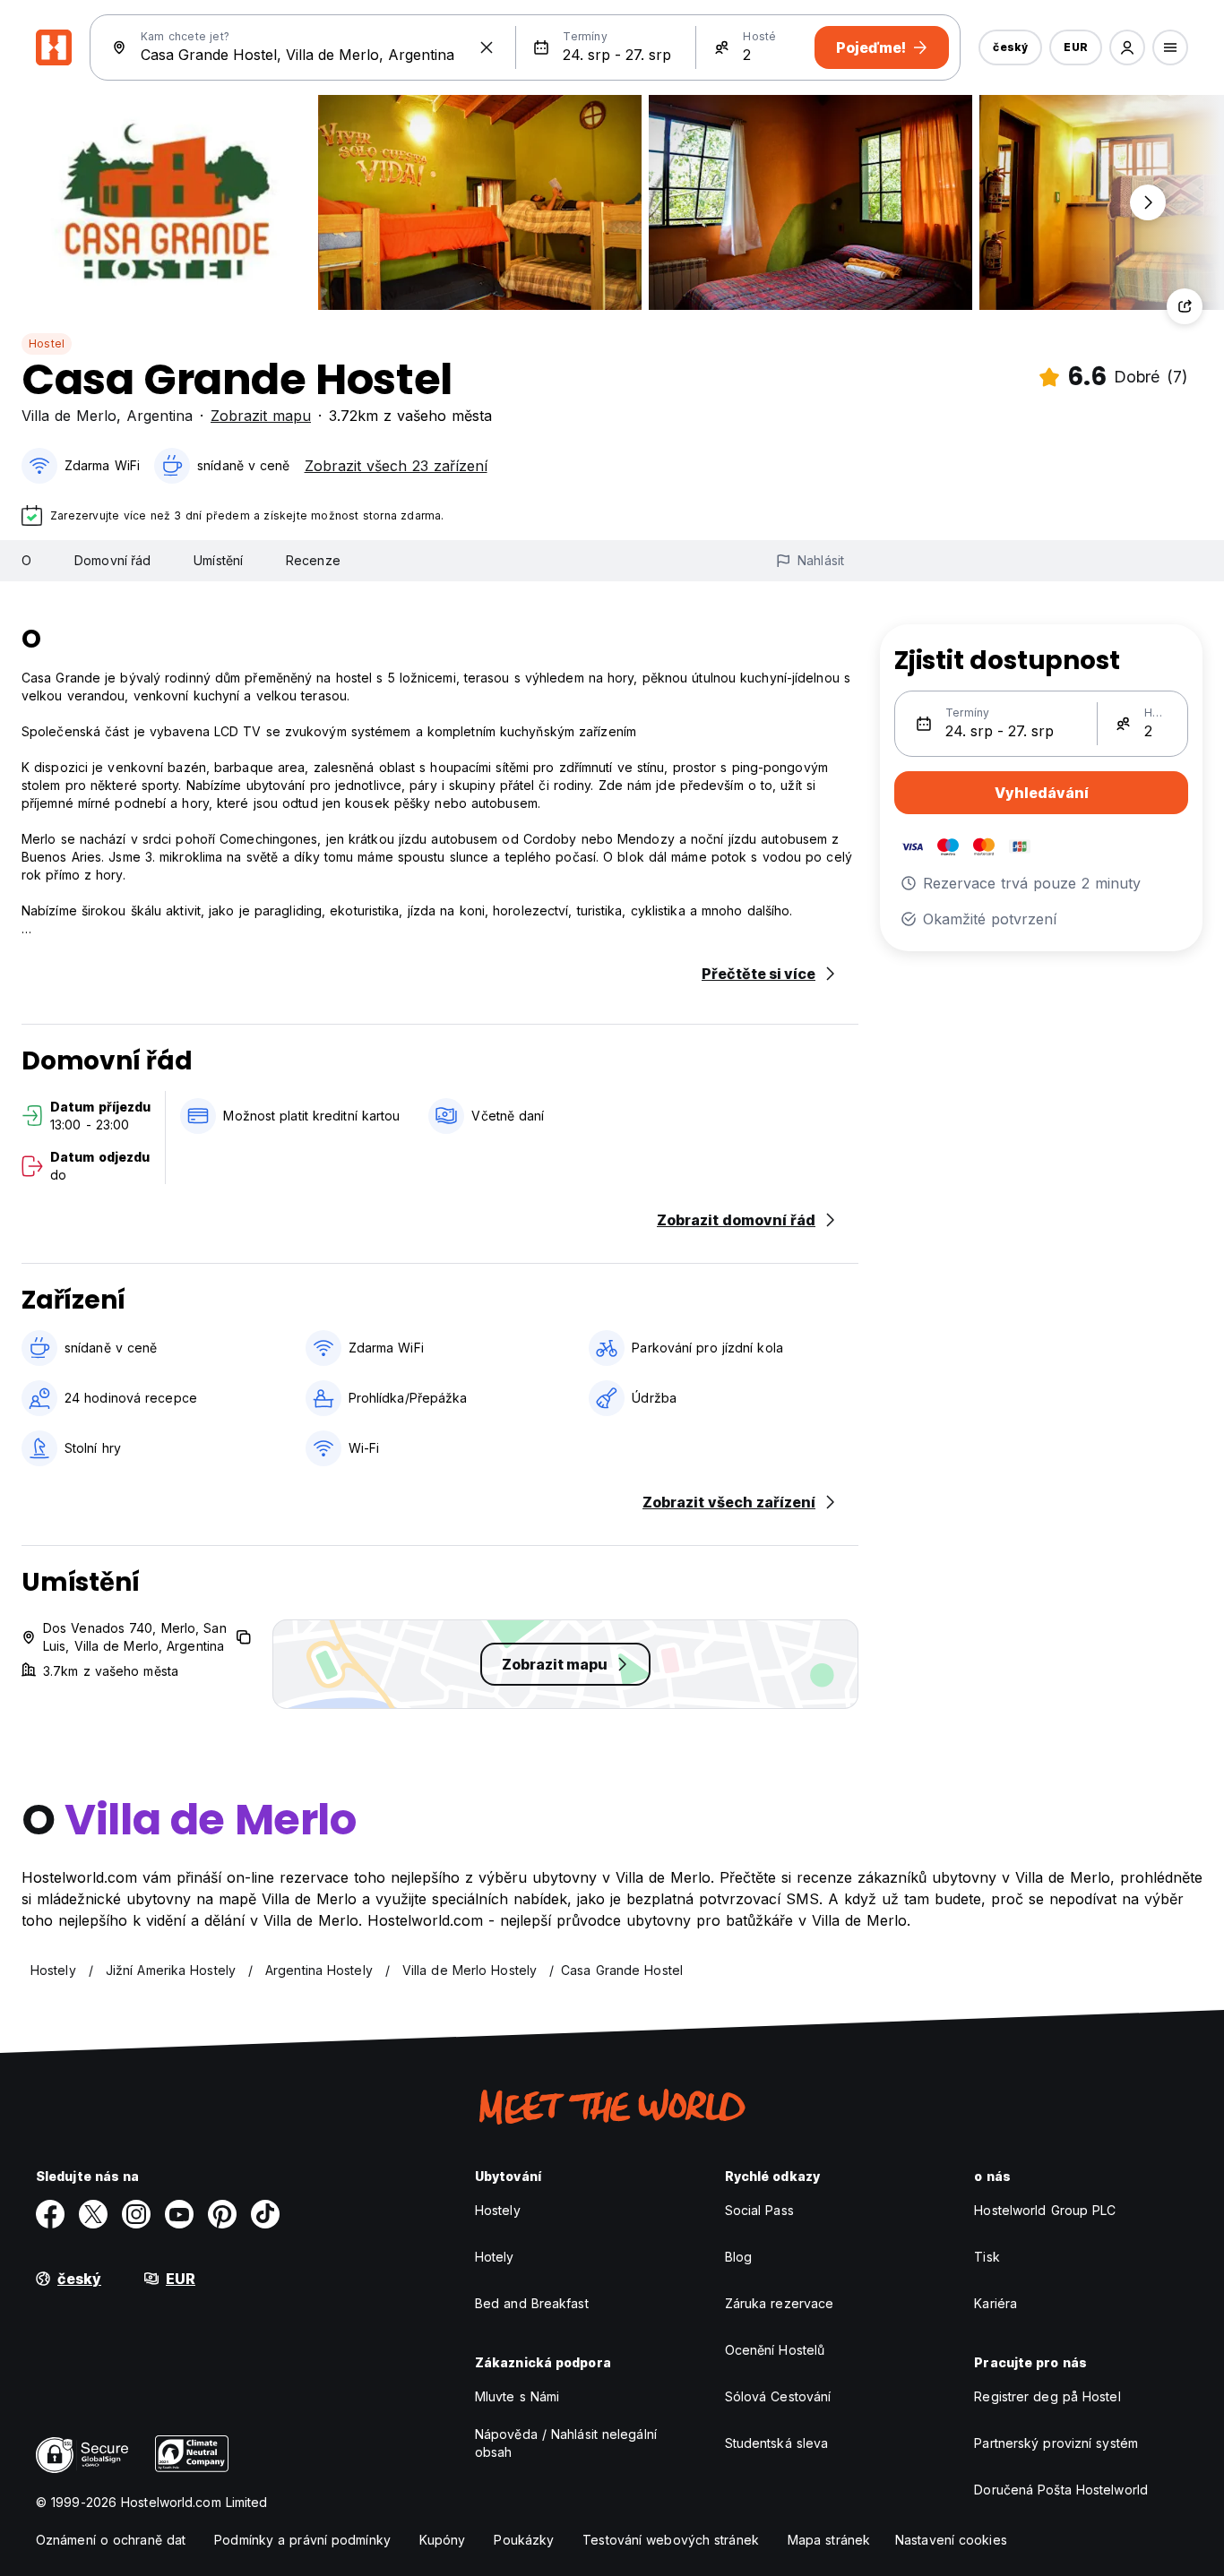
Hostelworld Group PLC (1045, 2210)
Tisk (987, 2257)
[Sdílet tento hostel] (1185, 306)
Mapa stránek (829, 2540)
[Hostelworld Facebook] (50, 2214)
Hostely (498, 2210)
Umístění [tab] (218, 560)
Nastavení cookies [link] (951, 2540)
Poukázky (524, 2540)
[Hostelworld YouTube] (179, 2214)
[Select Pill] (1127, 47)
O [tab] (26, 560)
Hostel (47, 343)
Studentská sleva (777, 2443)
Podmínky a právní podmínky (302, 2540)
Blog (738, 2257)
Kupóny (443, 2540)
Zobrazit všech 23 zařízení (396, 466)
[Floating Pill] (1148, 202)
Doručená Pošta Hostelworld (1061, 2490)
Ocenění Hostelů (775, 2350)
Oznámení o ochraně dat (111, 2540)
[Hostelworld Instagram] (136, 2214)
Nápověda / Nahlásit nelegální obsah (566, 2443)
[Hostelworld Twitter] (93, 2214)
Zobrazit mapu (261, 416)
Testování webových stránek (671, 2540)
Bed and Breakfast (532, 2303)
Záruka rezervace (780, 2303)
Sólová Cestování (778, 2396)
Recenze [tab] (313, 560)
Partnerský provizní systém (1056, 2443)
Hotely (495, 2257)
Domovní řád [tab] (112, 560)
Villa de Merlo (69, 416)
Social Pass (759, 2210)
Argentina (159, 416)
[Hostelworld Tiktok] (265, 2214)
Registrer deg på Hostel (1047, 2396)
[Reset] (487, 47)
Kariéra (996, 2303)
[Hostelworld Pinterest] (222, 2214)
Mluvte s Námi (517, 2396)
